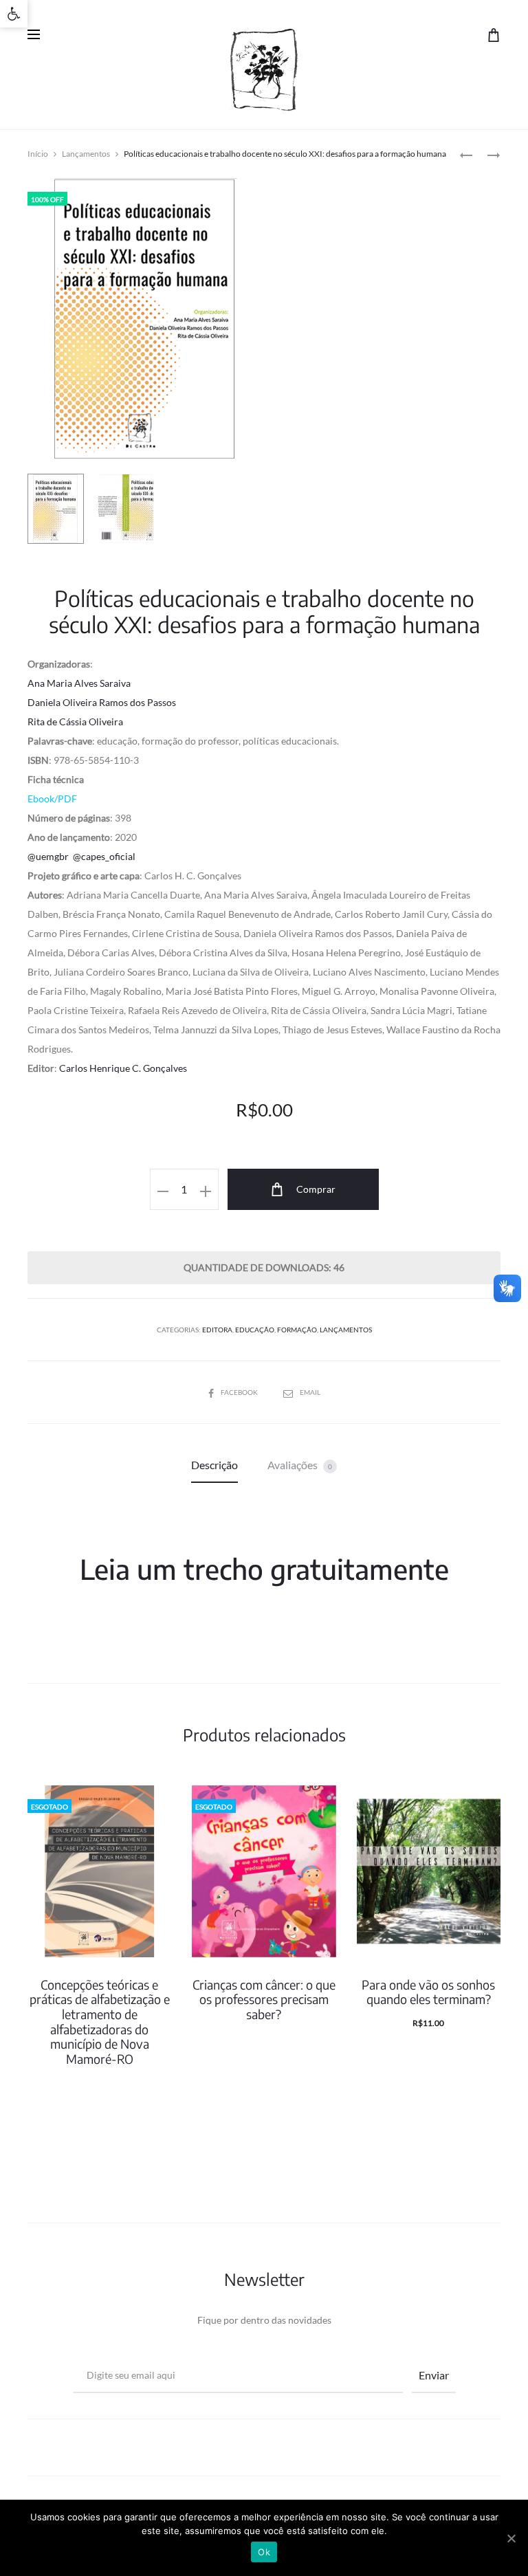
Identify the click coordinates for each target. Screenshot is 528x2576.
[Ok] (511, 2538)
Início (38, 154)
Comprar (315, 1189)
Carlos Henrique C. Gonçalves (123, 1068)
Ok (264, 2552)
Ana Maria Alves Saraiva (79, 683)
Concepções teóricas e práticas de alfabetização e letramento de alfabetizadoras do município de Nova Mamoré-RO (100, 2022)
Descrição (214, 1465)
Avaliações (300, 1465)
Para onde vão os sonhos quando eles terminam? (428, 1992)
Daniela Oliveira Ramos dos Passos (102, 702)
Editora (217, 1330)
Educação (255, 1330)
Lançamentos (86, 154)
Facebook (240, 1392)
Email (310, 1392)
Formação (297, 1330)
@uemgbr (48, 856)
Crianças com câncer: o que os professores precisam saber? (264, 1999)
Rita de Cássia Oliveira (75, 722)
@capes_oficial (104, 856)
